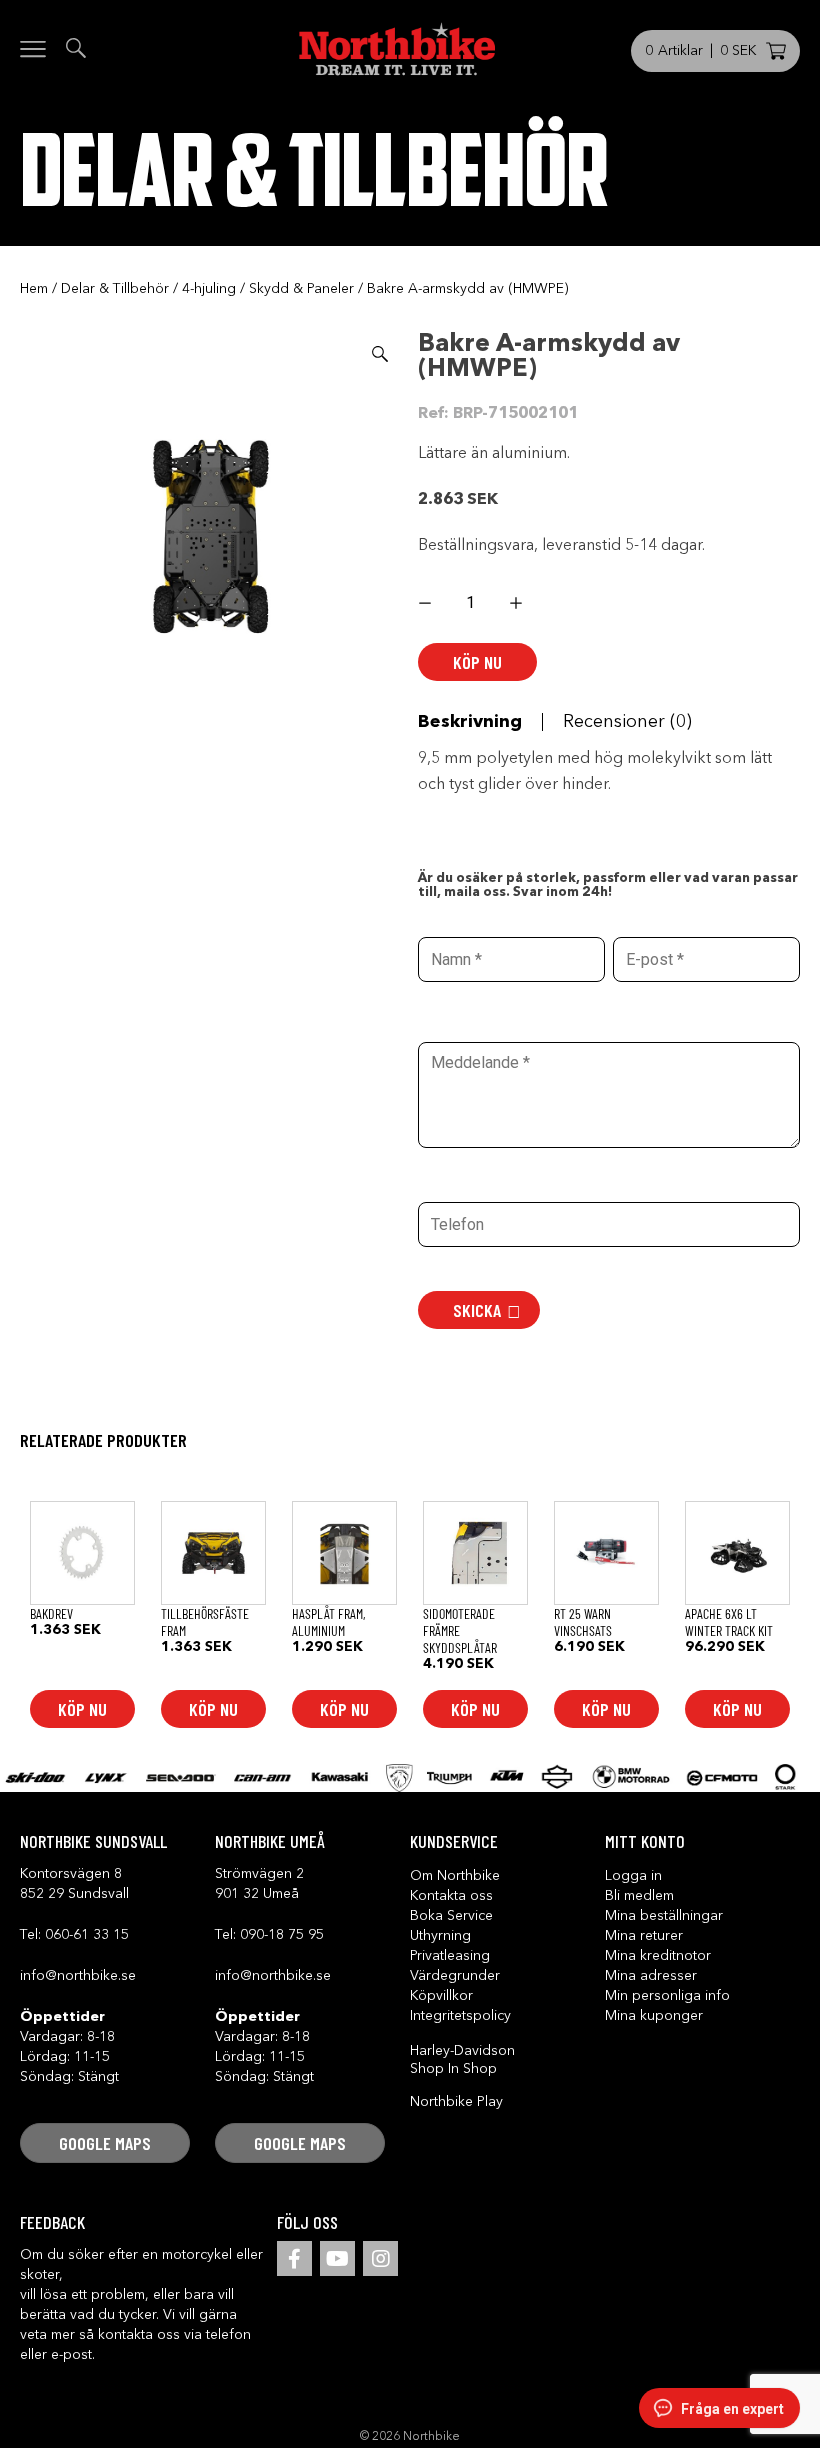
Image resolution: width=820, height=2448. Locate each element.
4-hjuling (209, 289)
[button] (380, 354)
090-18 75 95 (282, 1935)
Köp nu (477, 662)
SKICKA (477, 1310)
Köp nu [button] (82, 1709)
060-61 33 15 (87, 1935)
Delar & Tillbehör (115, 289)
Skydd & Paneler (301, 289)
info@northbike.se (78, 1976)
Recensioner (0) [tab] (627, 722)
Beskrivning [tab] (470, 722)
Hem (34, 289)
